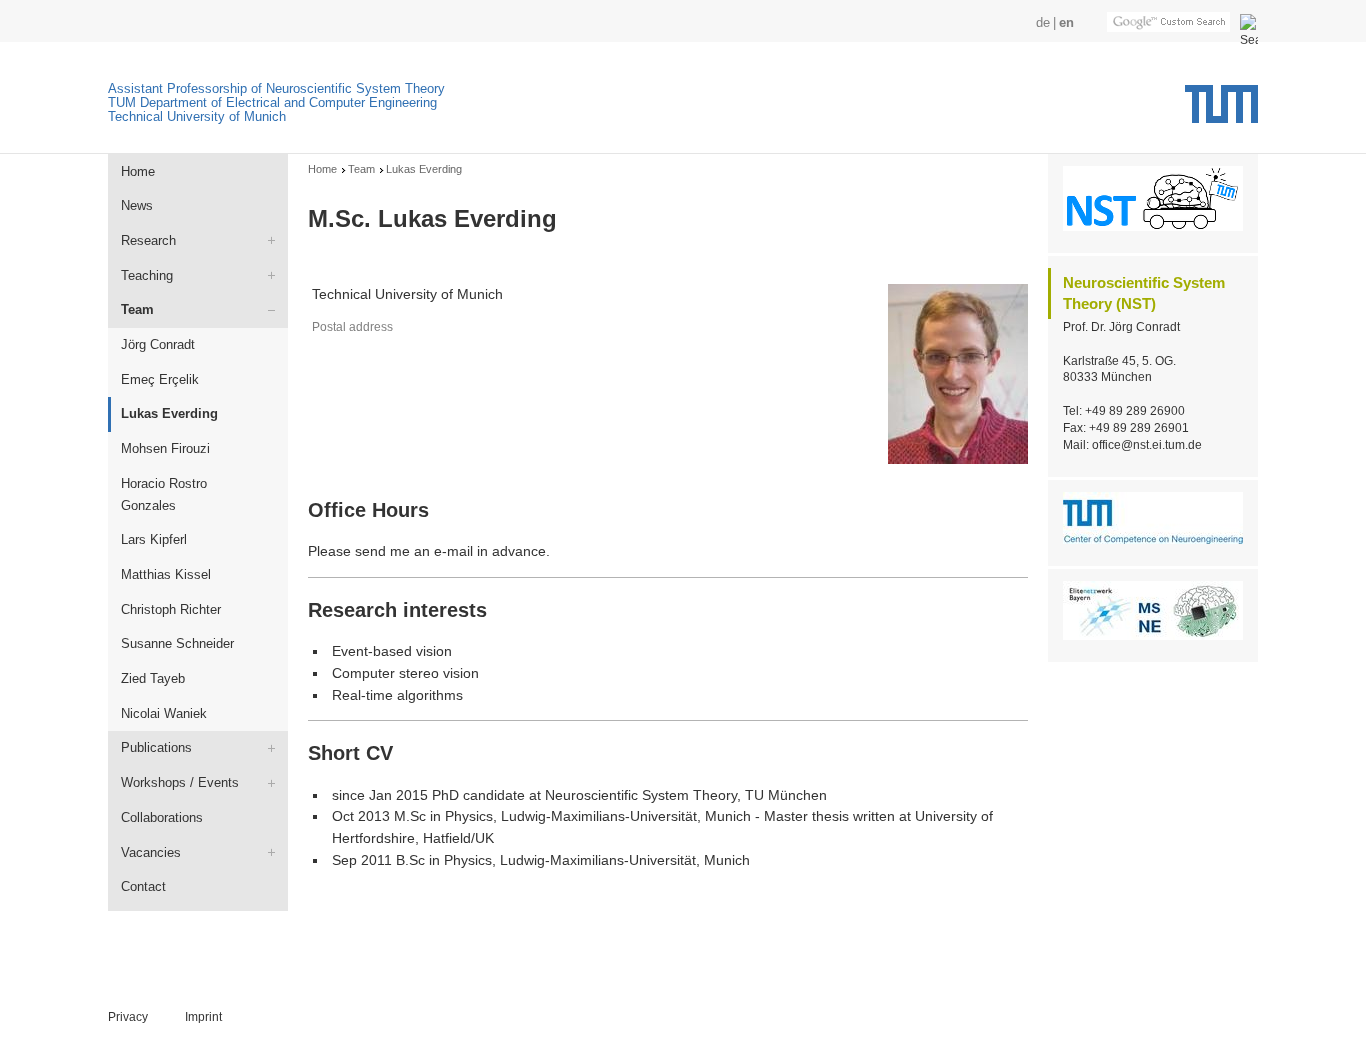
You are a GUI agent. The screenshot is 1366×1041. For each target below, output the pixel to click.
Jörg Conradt (158, 344)
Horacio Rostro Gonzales (164, 494)
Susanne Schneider (177, 643)
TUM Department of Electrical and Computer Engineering (272, 102)
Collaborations (162, 817)
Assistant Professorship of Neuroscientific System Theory (276, 88)
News (137, 205)
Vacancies (151, 852)
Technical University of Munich (197, 116)
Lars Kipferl (154, 539)
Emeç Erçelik (160, 379)
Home (138, 171)
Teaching (147, 275)
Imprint (203, 1017)
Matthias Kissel (166, 574)
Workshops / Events (180, 782)
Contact (143, 886)
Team (137, 309)
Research (148, 240)
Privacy (128, 1017)
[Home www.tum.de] (1221, 111)
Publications (156, 747)
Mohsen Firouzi (165, 448)
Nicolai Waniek (164, 713)
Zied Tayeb (153, 678)
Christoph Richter (171, 609)
